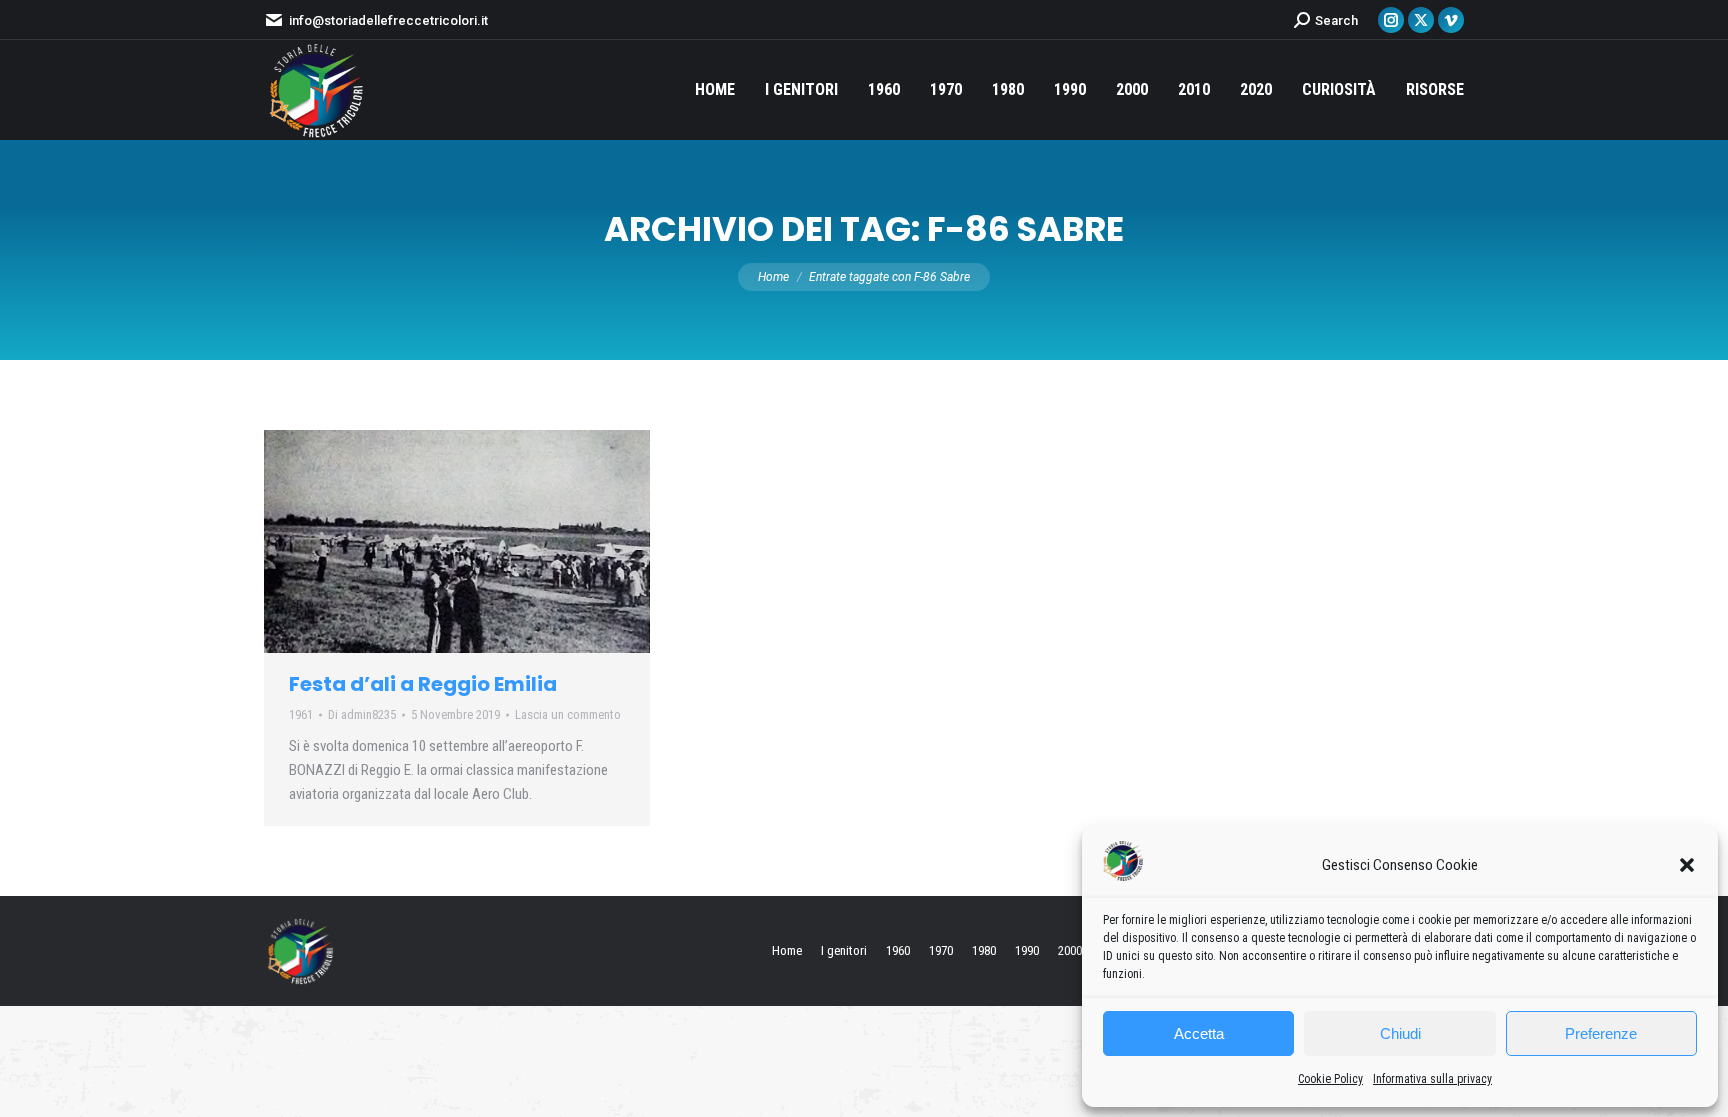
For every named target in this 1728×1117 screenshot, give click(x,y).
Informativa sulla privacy (1432, 1079)
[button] (1687, 865)
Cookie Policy (1330, 1079)
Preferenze (1601, 1033)
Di (362, 714)
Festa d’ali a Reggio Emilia (423, 684)
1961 (301, 714)
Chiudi (1400, 1033)
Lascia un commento (568, 714)
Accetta (1199, 1033)
